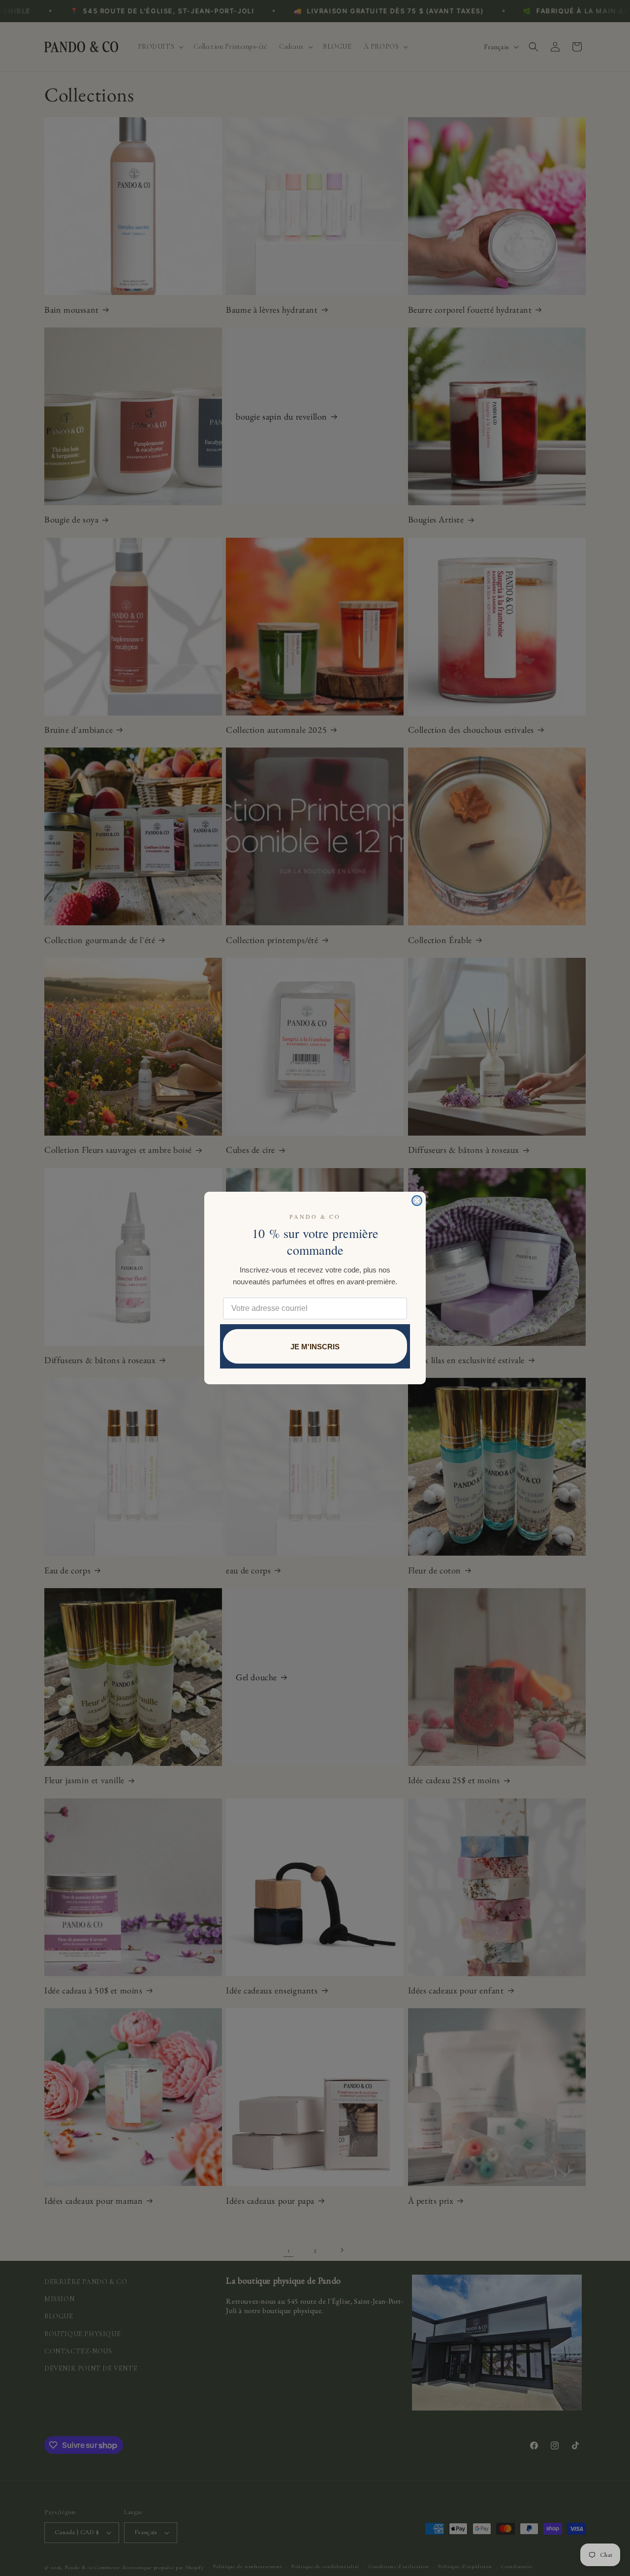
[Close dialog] (417, 1201)
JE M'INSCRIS (315, 1347)
